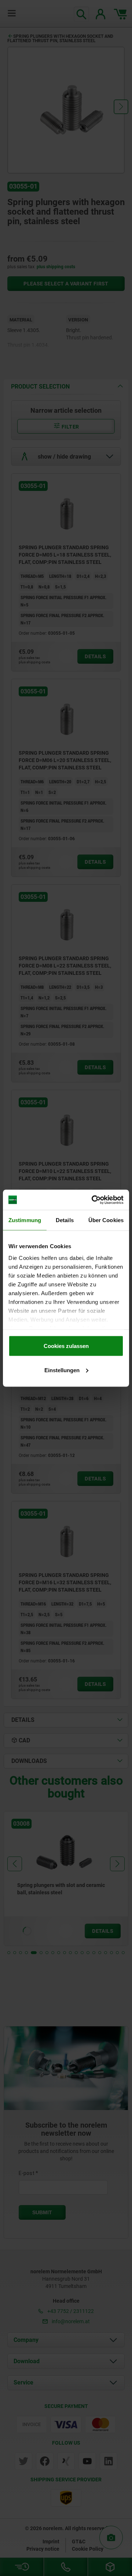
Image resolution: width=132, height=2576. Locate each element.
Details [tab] (65, 1220)
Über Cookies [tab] (106, 1220)
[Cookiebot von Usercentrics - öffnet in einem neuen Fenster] (93, 1200)
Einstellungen (62, 1370)
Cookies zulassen (66, 1346)
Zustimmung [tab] (25, 1220)
